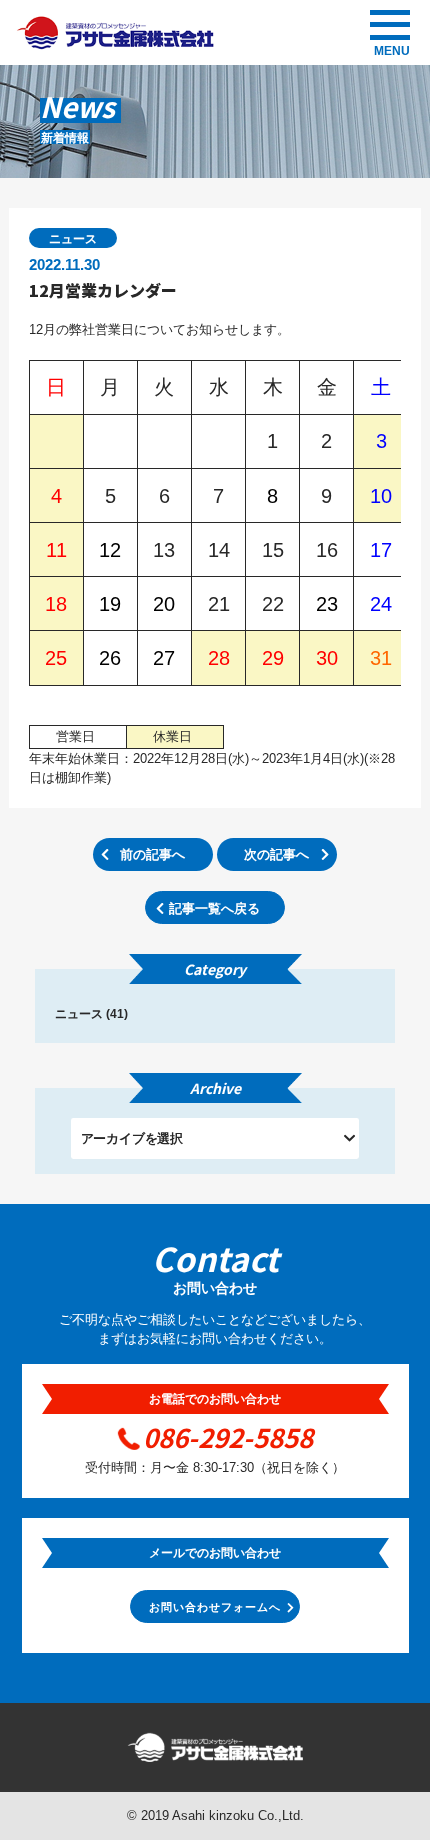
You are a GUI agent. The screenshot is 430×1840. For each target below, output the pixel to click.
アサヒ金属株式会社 (115, 33)
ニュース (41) (91, 1014)
